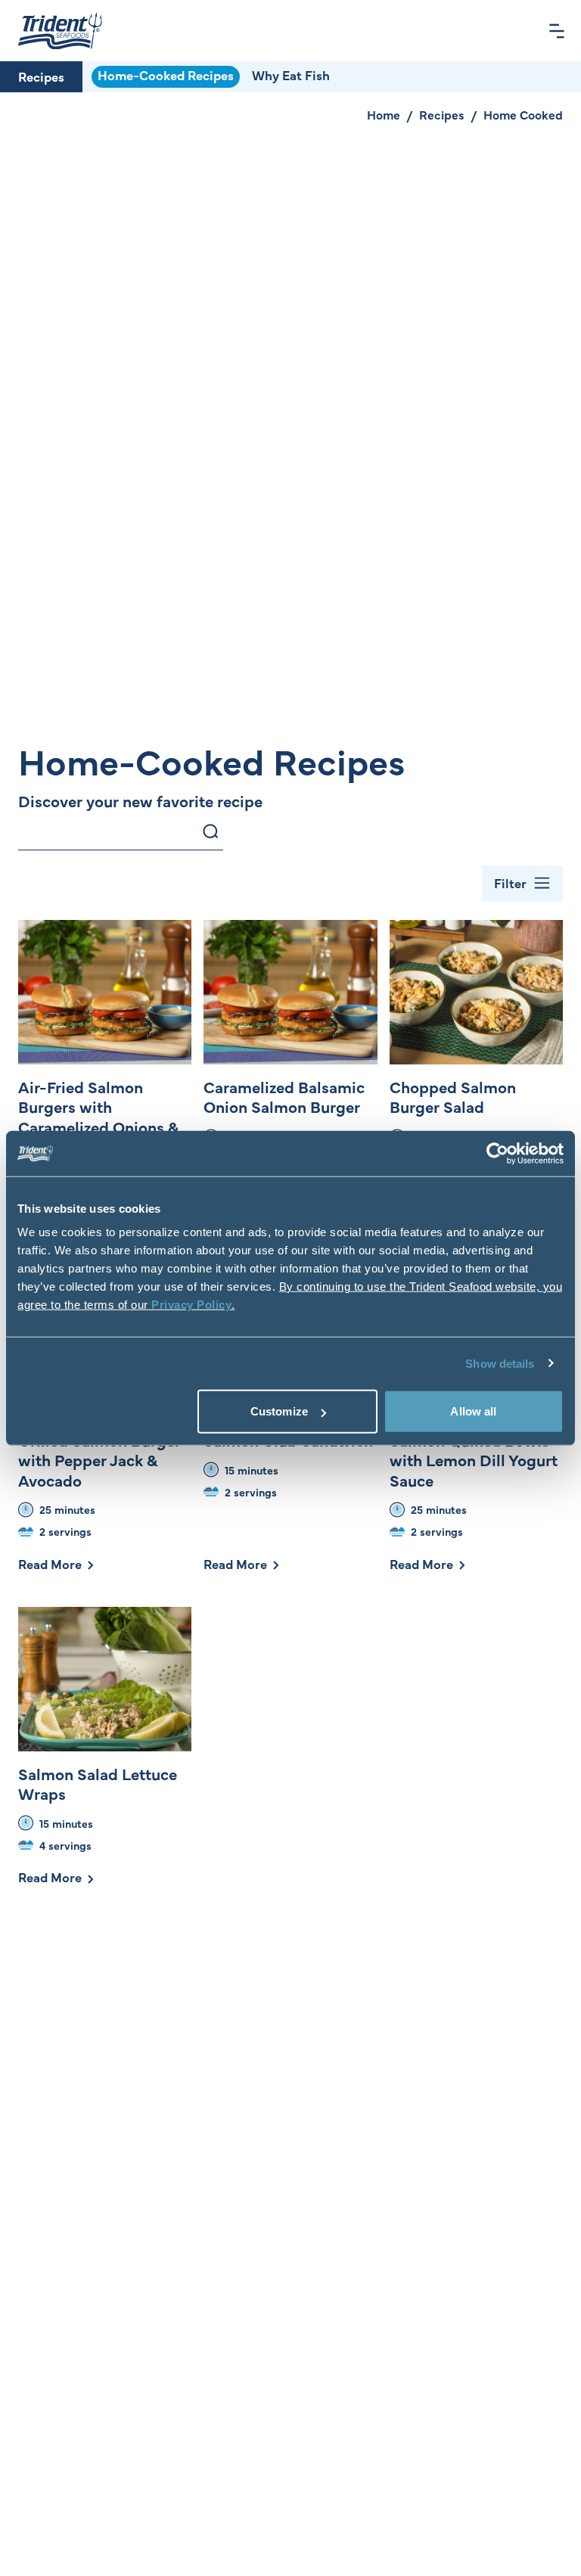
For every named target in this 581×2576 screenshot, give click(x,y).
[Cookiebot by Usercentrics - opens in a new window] (497, 1153)
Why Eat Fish (291, 75)
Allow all (473, 1411)
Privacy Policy (191, 1305)
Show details (500, 1363)
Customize (279, 1411)
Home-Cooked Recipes (166, 75)
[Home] (60, 31)
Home (384, 114)
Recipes (41, 76)
